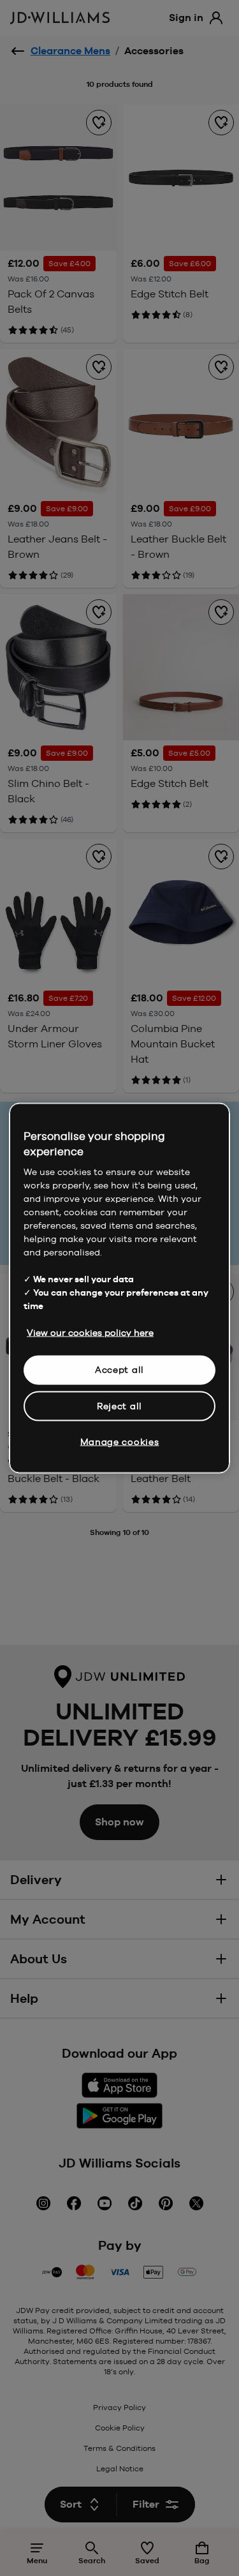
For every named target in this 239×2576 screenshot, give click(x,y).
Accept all (119, 1370)
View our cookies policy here (90, 1333)
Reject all (119, 1405)
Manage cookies (120, 1442)
